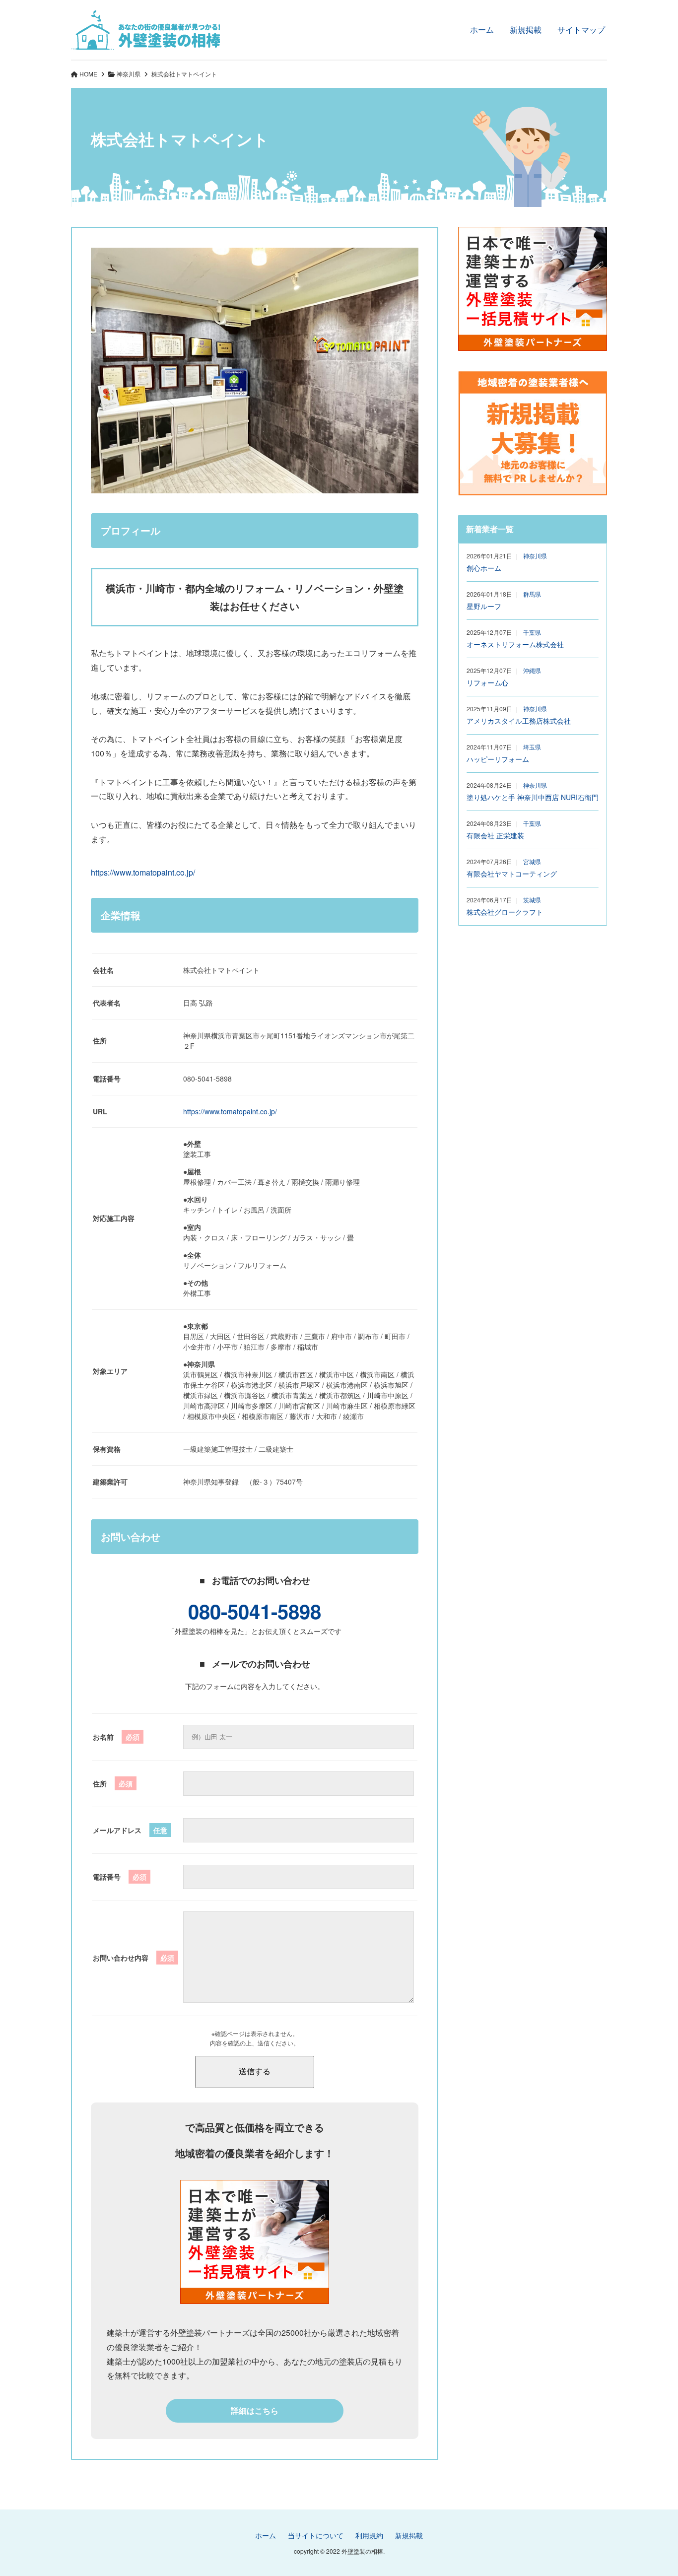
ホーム (482, 30)
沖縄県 (532, 670)
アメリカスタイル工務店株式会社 (519, 721)
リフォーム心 (487, 682)
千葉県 (532, 632)
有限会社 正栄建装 (495, 835)
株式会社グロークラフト (505, 912)
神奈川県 (129, 74)
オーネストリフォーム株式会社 (515, 644)
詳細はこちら (255, 2410)
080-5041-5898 (255, 1611)
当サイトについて (316, 2535)
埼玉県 (532, 747)
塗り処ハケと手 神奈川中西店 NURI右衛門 (533, 797)
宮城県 (532, 861)
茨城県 (532, 900)
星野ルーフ (484, 606)
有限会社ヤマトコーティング (512, 874)
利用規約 (369, 2535)
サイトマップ (581, 30)
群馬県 (532, 594)
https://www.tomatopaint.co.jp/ (143, 872)
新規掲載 (526, 30)
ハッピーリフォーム (498, 759)
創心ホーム (484, 568)
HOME (88, 74)
